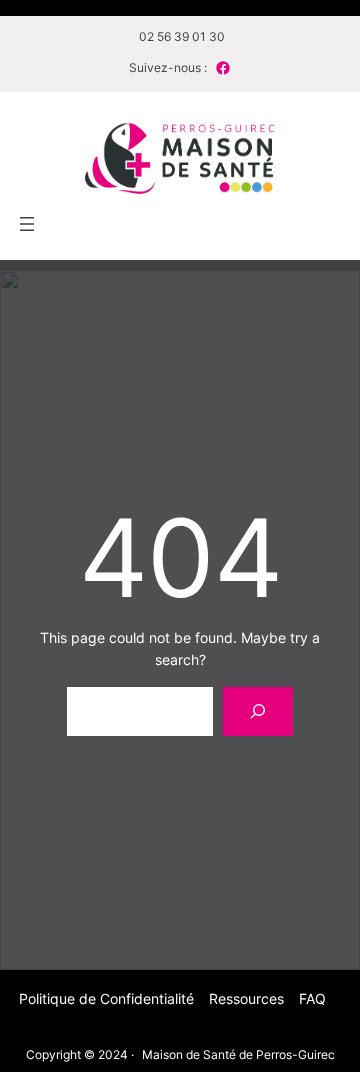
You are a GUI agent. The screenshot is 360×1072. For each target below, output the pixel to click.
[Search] (258, 711)
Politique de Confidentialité (106, 998)
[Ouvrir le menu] (27, 224)
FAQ (312, 998)
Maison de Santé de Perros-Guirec (238, 1054)
